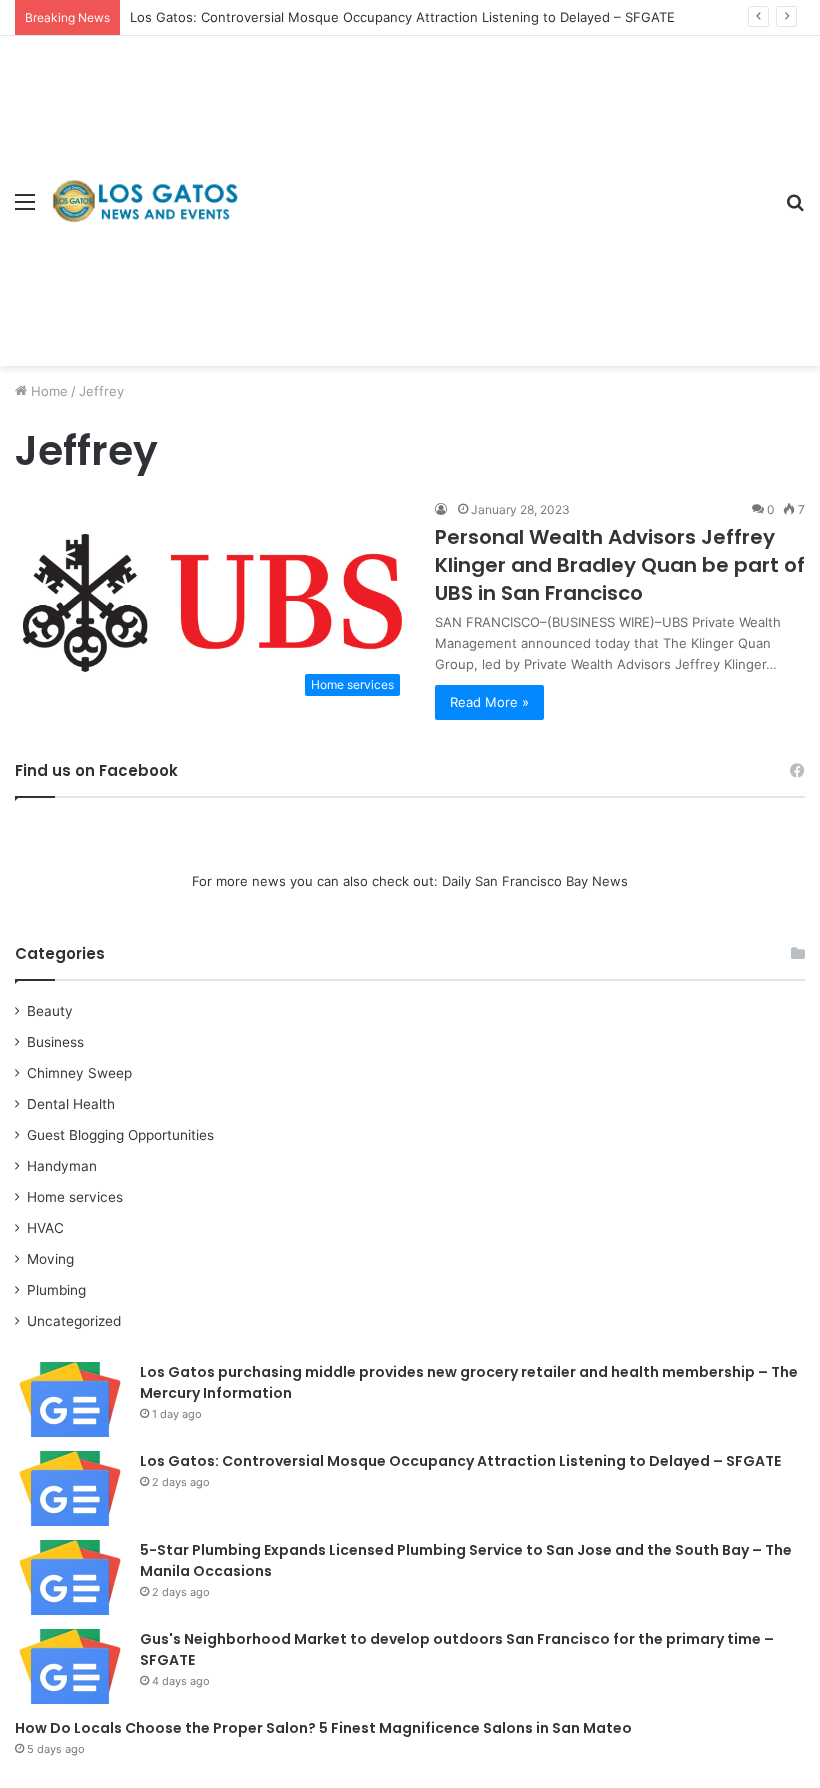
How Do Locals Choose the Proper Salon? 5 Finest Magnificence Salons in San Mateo (323, 1728)
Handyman (62, 1166)
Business (55, 1042)
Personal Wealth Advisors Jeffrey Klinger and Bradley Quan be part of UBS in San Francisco (620, 565)
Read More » (489, 702)
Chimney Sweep (79, 1073)
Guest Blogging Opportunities (120, 1135)
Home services (75, 1197)
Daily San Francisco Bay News (535, 881)
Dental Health (71, 1104)
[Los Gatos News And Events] (145, 200)
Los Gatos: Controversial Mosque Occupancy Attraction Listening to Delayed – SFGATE (402, 17)
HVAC (45, 1228)
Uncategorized (74, 1321)
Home (47, 391)
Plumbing (56, 1290)
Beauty (50, 1011)
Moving (50, 1259)
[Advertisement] (505, 186)
